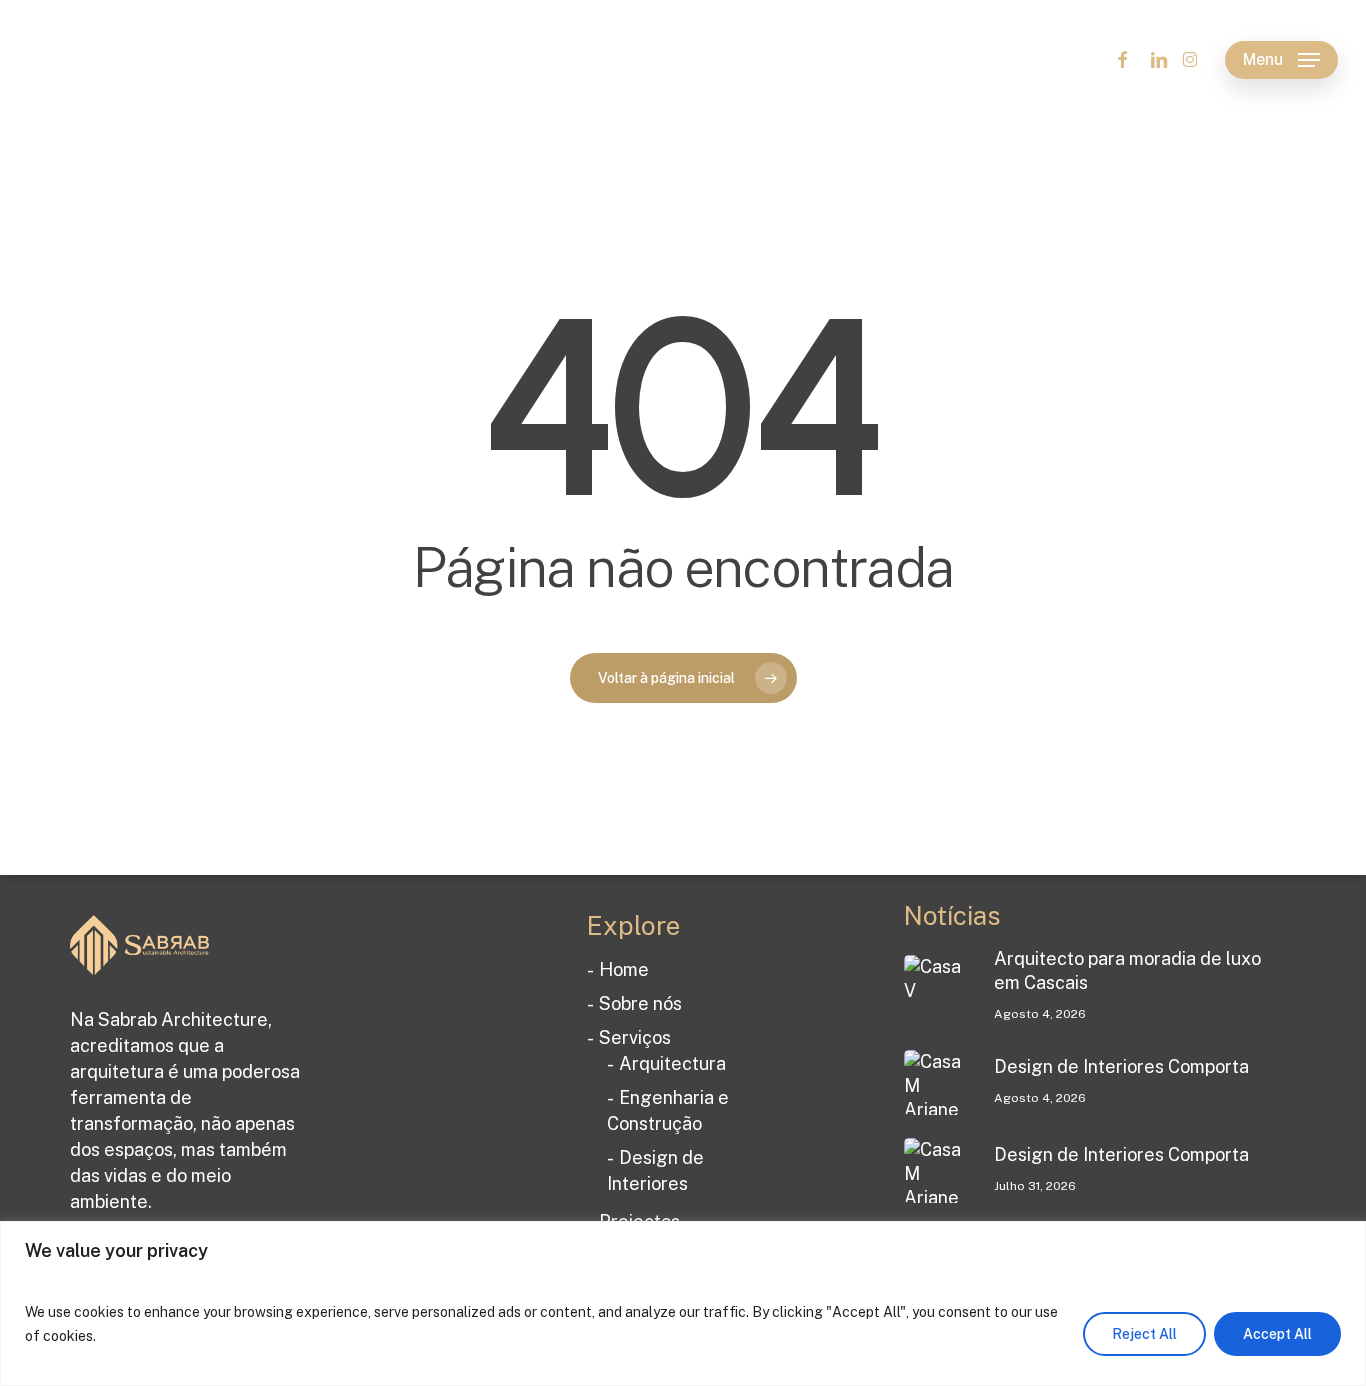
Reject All (1144, 1334)
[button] (1281, 60)
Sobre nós (640, 1003)
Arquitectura (672, 1063)
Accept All (1277, 1334)
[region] (683, 1303)
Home (624, 969)
